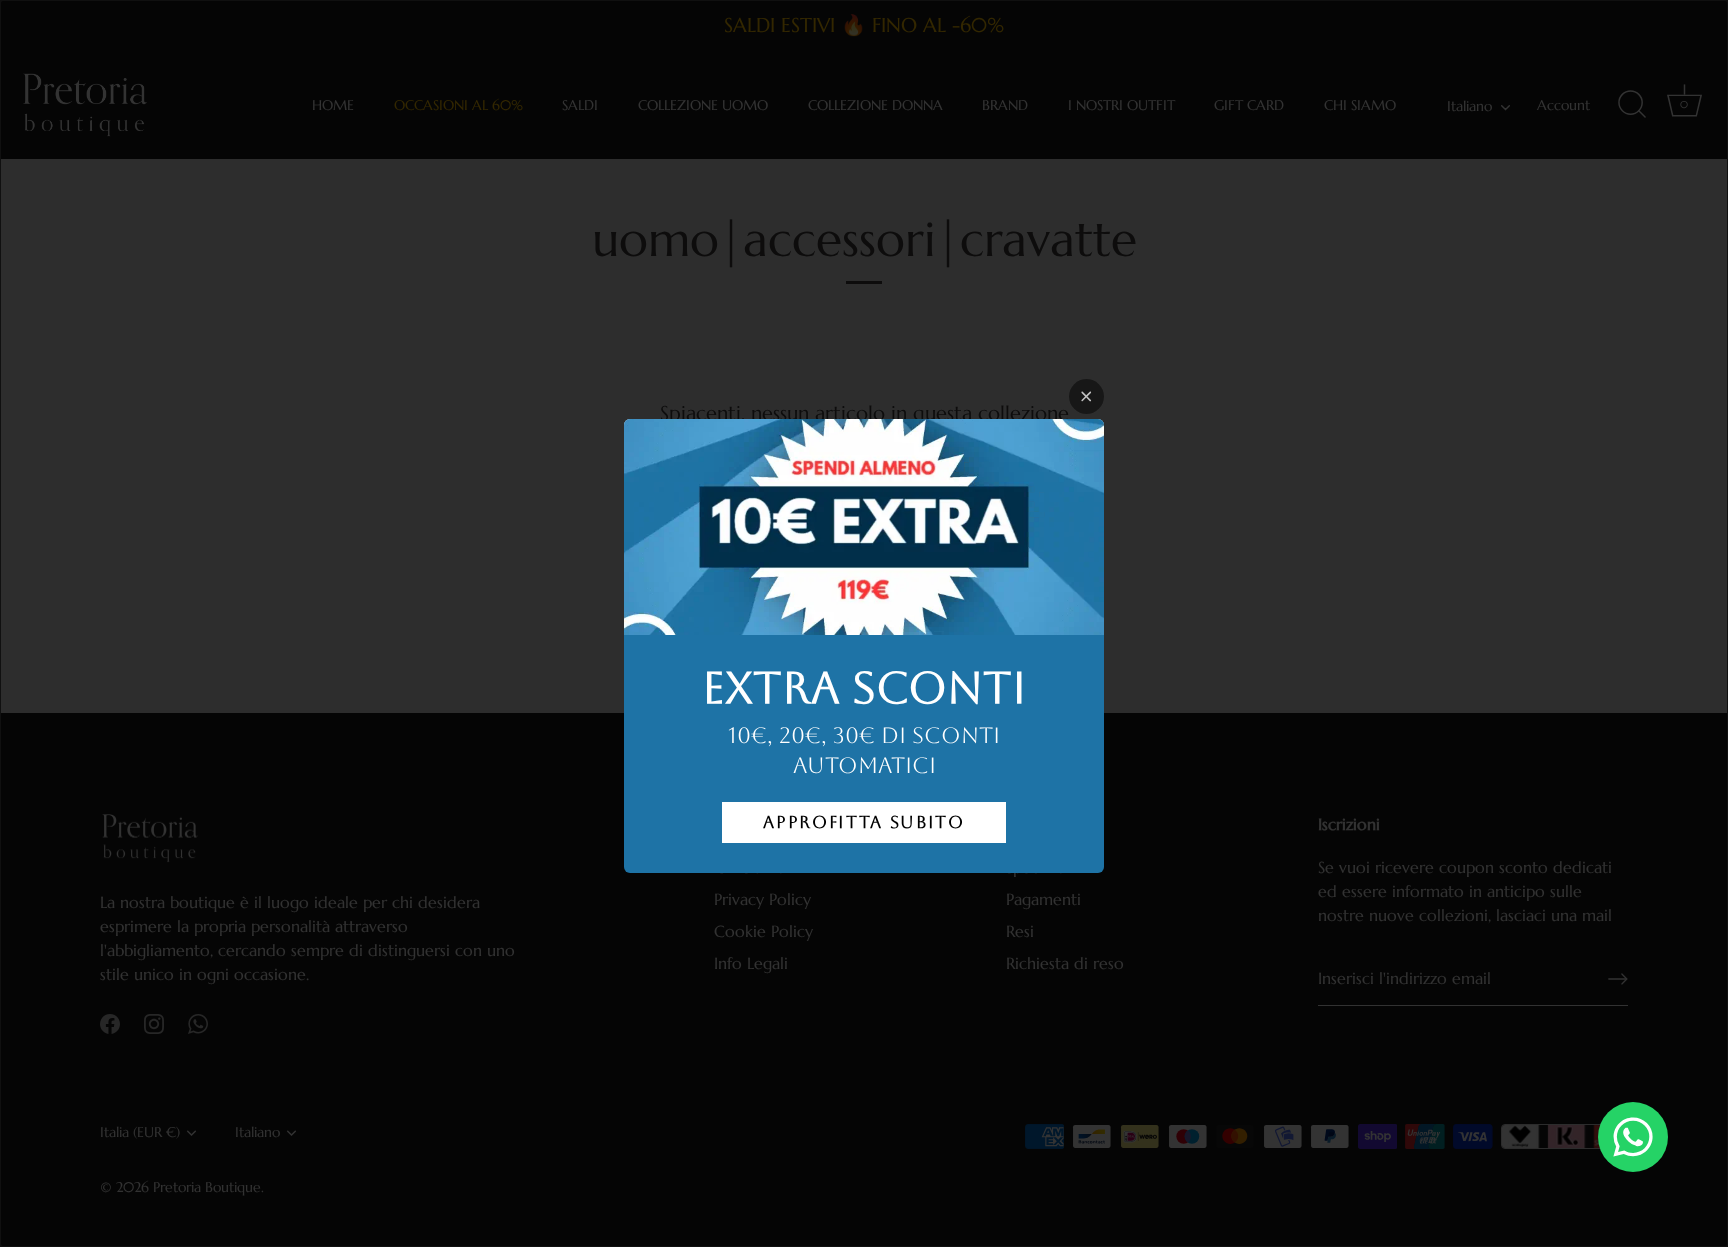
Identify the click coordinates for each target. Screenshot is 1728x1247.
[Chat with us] (1633, 1137)
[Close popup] (1086, 396)
